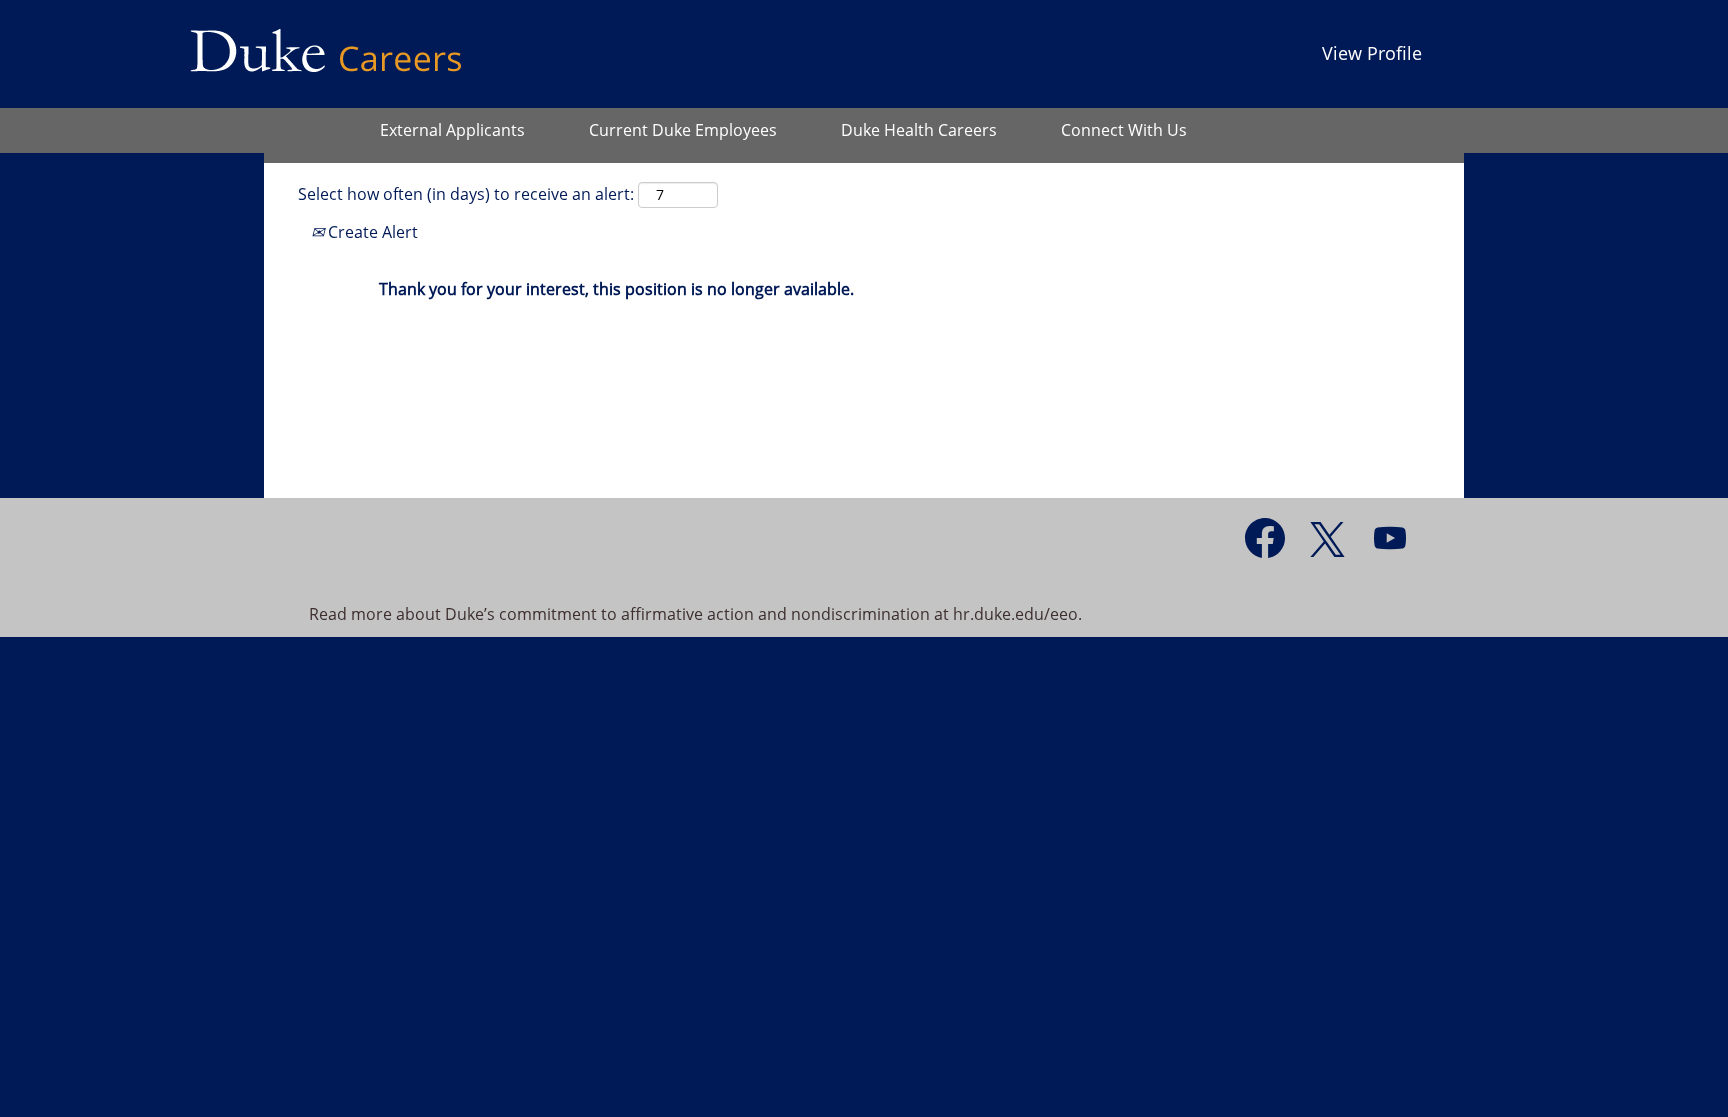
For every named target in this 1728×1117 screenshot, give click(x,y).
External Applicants (452, 130)
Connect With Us (1124, 130)
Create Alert (371, 232)
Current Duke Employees (683, 130)
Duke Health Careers (919, 130)
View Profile (1372, 53)
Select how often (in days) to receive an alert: (466, 194)
